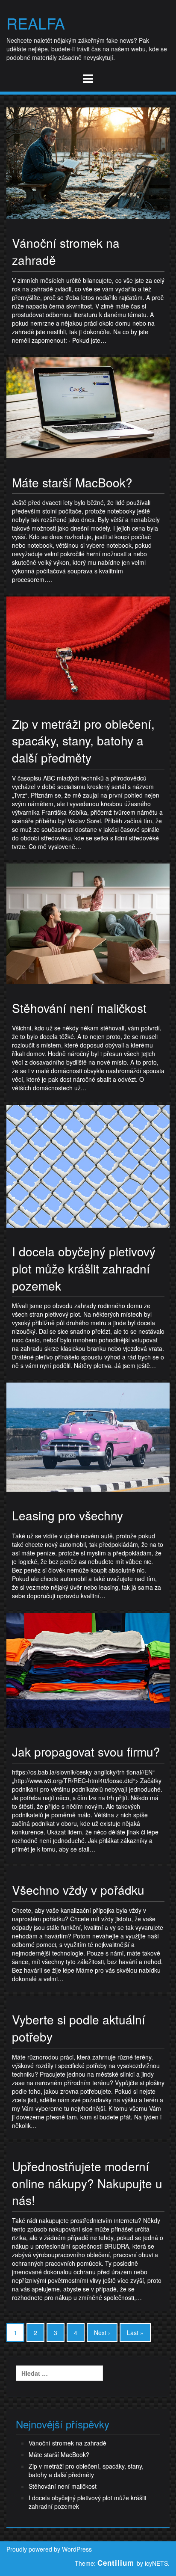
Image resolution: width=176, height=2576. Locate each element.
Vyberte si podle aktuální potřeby (79, 2028)
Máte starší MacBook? (72, 482)
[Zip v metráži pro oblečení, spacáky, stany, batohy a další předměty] (88, 647)
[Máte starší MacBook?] (88, 407)
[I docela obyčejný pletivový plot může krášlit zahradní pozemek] (88, 1165)
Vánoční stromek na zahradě (66, 251)
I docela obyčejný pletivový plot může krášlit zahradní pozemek (84, 1268)
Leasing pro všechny (67, 1515)
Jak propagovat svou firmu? (86, 1751)
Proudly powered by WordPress (49, 2549)
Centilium (116, 2563)
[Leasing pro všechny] (88, 1436)
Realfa (36, 23)
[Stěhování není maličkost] (88, 923)
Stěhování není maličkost (79, 1008)
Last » (135, 2333)
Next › (102, 2333)
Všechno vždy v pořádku (78, 1890)
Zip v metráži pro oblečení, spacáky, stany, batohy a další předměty (83, 740)
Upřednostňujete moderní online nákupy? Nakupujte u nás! (87, 2183)
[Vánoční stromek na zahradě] (88, 162)
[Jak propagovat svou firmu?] (88, 1669)
